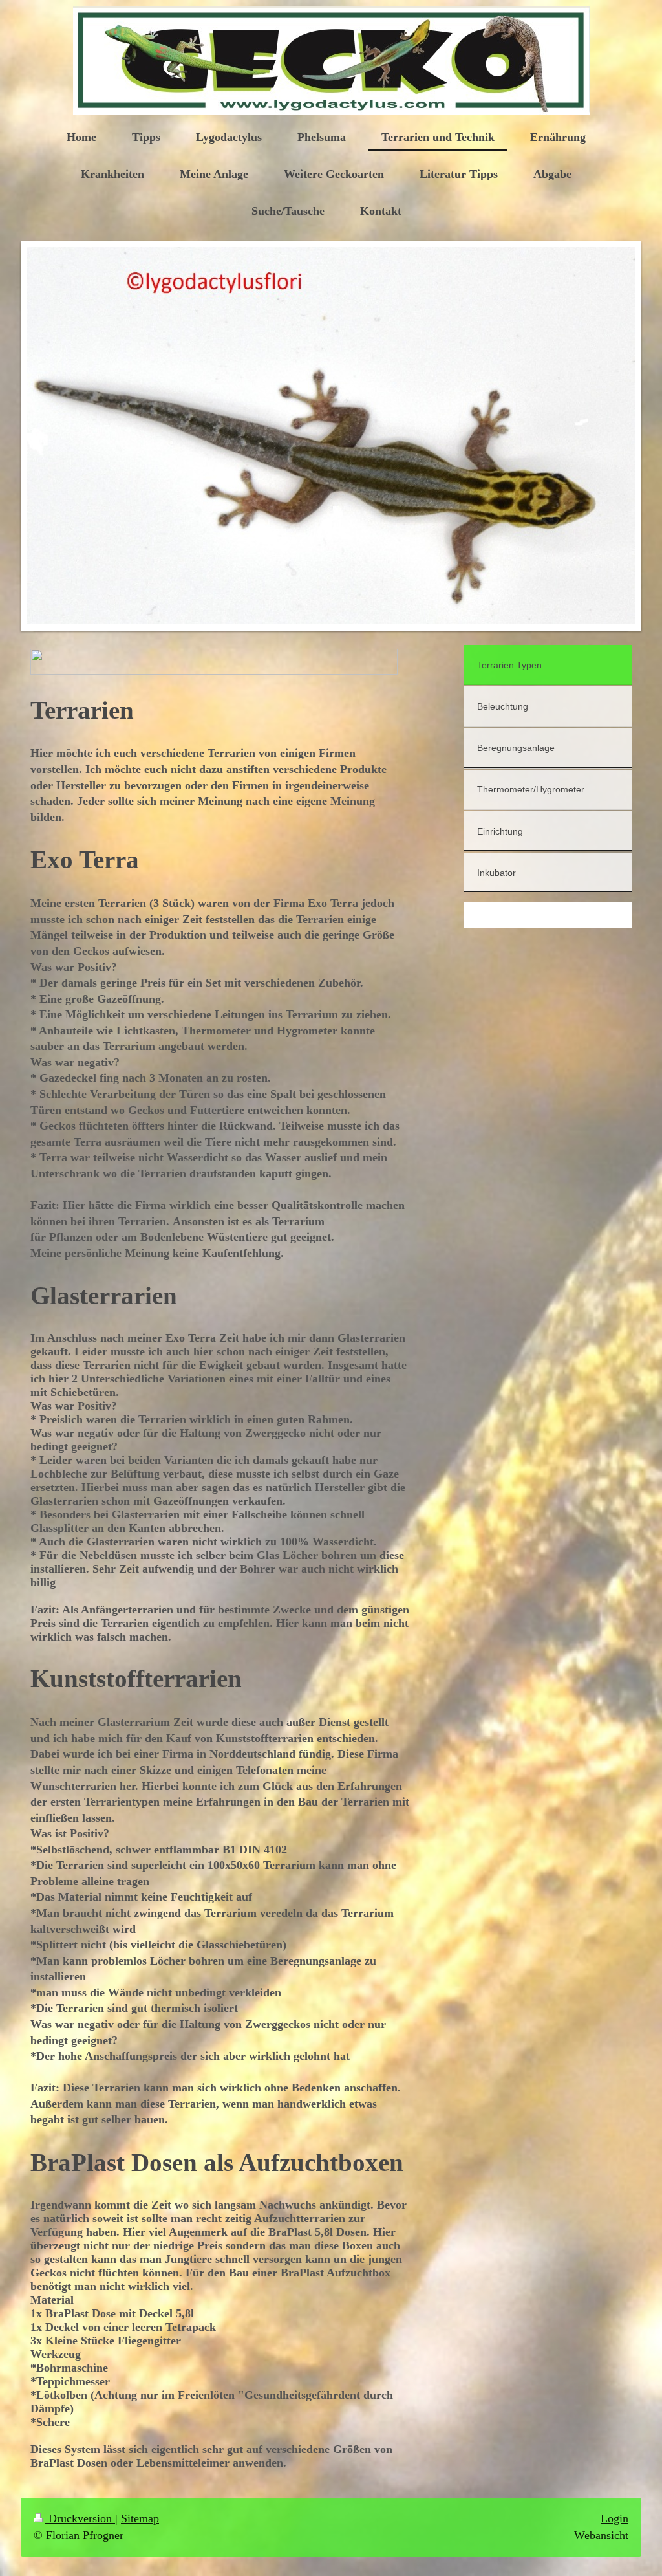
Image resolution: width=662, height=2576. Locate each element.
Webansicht (601, 2535)
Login (614, 2518)
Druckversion (80, 2518)
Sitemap (140, 2518)
